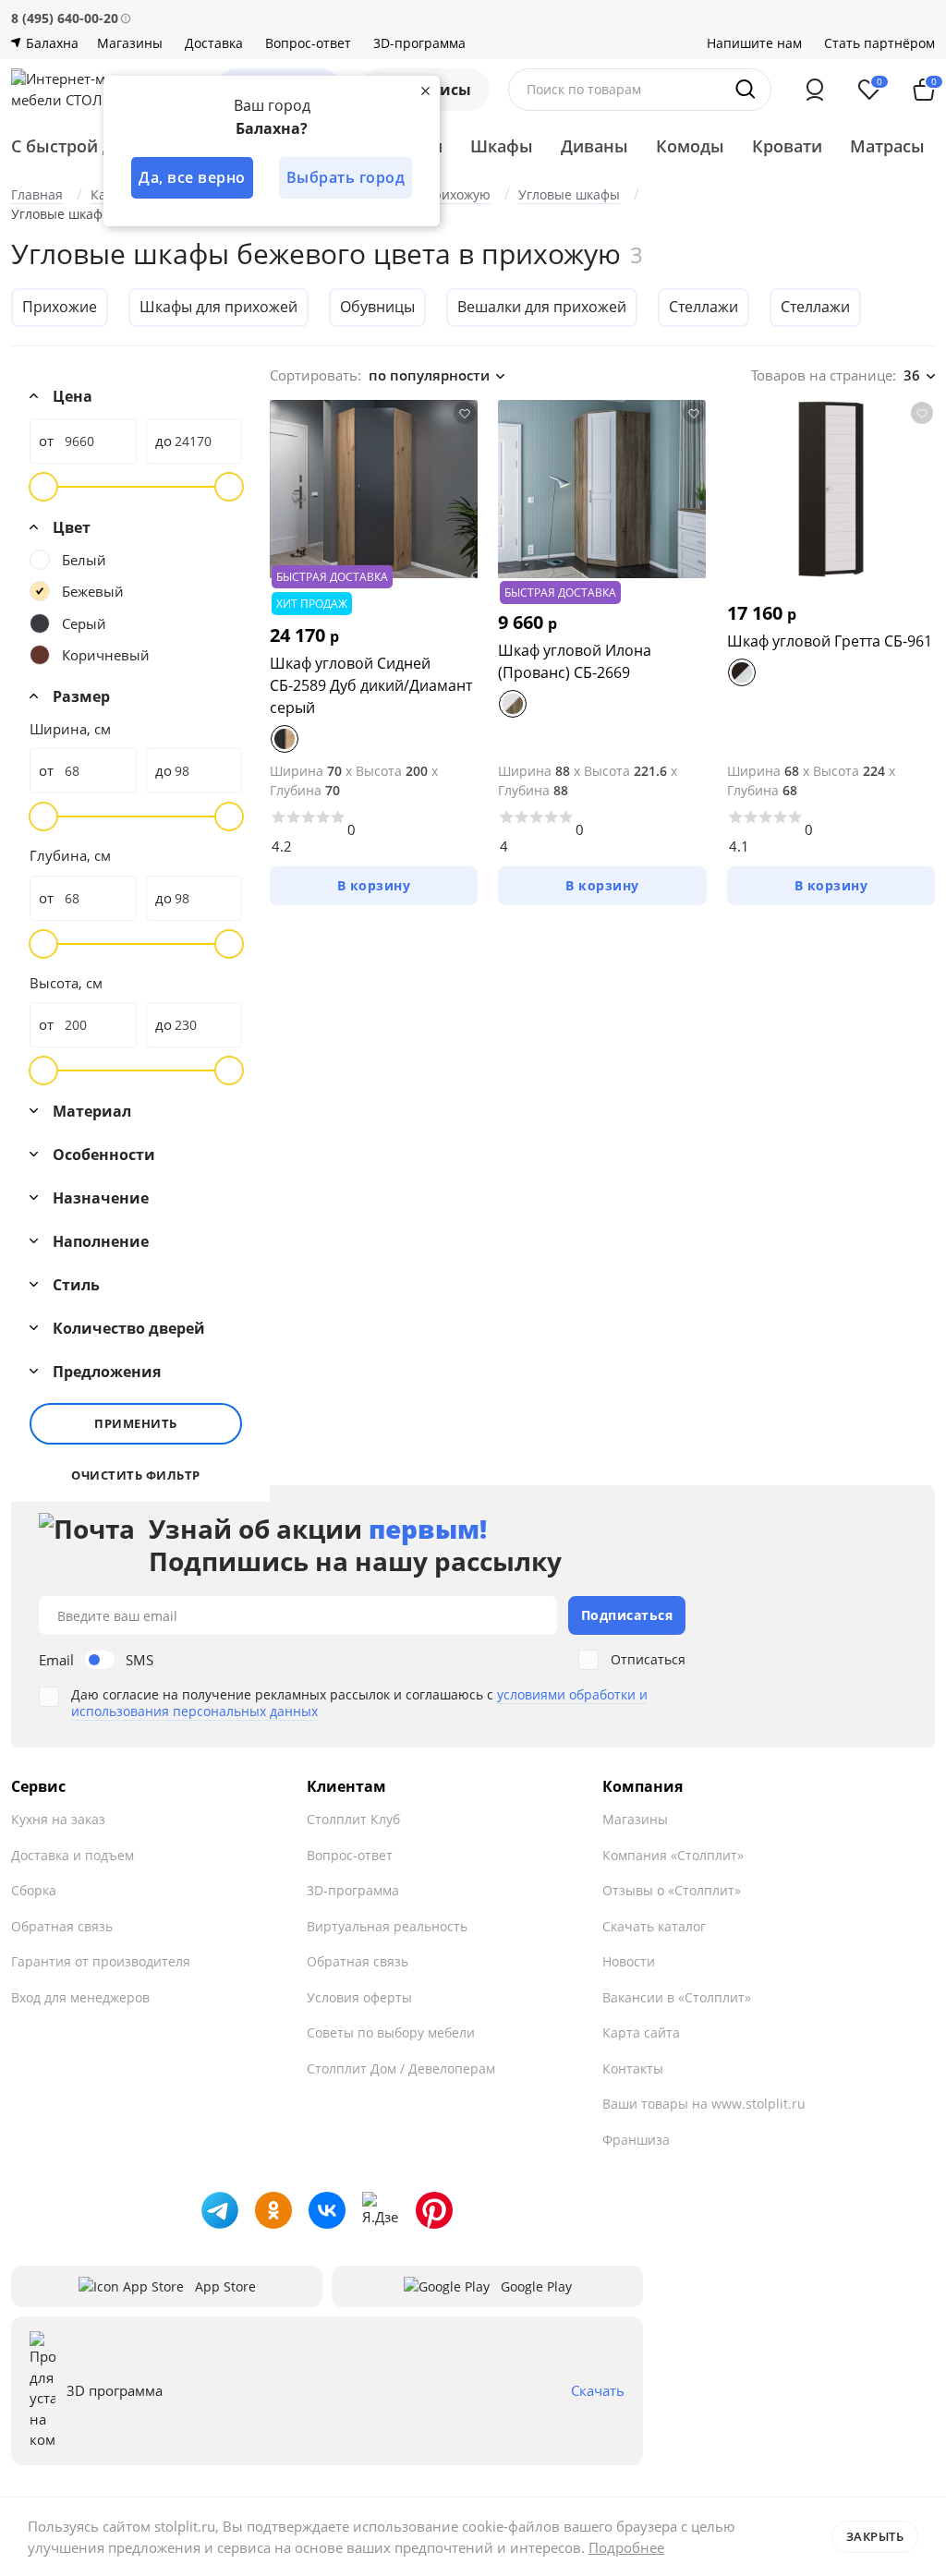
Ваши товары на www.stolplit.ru (704, 2104)
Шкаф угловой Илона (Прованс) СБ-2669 (575, 661)
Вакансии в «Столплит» (677, 1997)
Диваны (594, 146)
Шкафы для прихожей (218, 307)
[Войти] (815, 90)
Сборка (34, 1890)
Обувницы (377, 307)
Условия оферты (359, 1997)
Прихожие (60, 307)
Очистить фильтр (136, 1475)
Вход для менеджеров (80, 1997)
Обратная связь (62, 1926)
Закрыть (875, 2536)
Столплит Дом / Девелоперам (401, 2068)
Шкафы (502, 146)
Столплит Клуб (353, 1819)
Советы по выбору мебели (391, 2032)
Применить (136, 1423)
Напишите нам (754, 43)
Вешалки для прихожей (542, 307)
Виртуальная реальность (387, 1926)
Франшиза (636, 2140)
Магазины (130, 43)
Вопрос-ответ (308, 43)
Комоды (690, 146)
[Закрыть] (425, 91)
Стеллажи (703, 307)
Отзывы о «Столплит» (672, 1890)
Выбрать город (346, 177)
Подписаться (627, 1615)
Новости (629, 1961)
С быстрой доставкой (100, 146)
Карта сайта (641, 2032)
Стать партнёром (879, 43)
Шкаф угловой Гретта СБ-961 (830, 641)
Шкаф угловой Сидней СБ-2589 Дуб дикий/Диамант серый (371, 685)
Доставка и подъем (73, 1855)
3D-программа (419, 43)
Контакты (633, 2068)
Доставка (214, 43)
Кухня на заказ (58, 1819)
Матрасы (887, 146)
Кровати (787, 146)
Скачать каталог (654, 1926)
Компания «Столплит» (673, 1855)
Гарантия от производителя (101, 1961)
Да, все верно (192, 177)
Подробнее (626, 2547)
